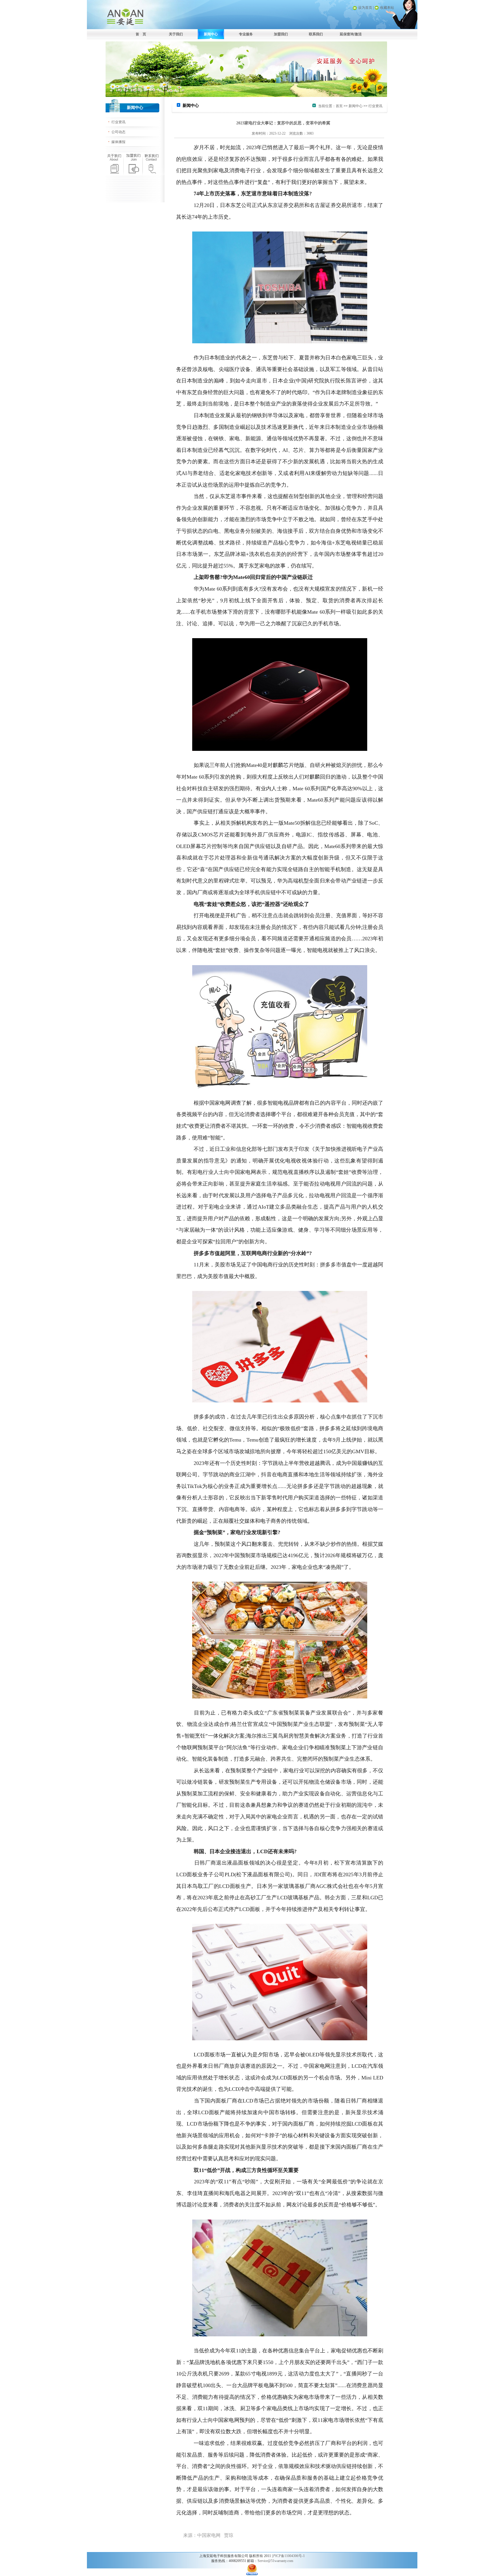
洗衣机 (257, 554)
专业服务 (246, 34)
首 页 (141, 34)
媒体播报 (118, 142)
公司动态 (118, 132)
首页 (339, 106)
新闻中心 (211, 34)
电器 (240, 2193)
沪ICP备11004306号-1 (288, 2556)
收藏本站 (387, 8)
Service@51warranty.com (275, 2561)
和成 (187, 858)
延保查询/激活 (351, 34)
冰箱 (241, 554)
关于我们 (176, 34)
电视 (351, 543)
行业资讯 (118, 122)
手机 (201, 612)
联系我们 (316, 34)
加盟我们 (281, 34)
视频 (192, 1114)
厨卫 (245, 2408)
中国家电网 (217, 1103)
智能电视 (317, 950)
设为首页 (365, 8)
